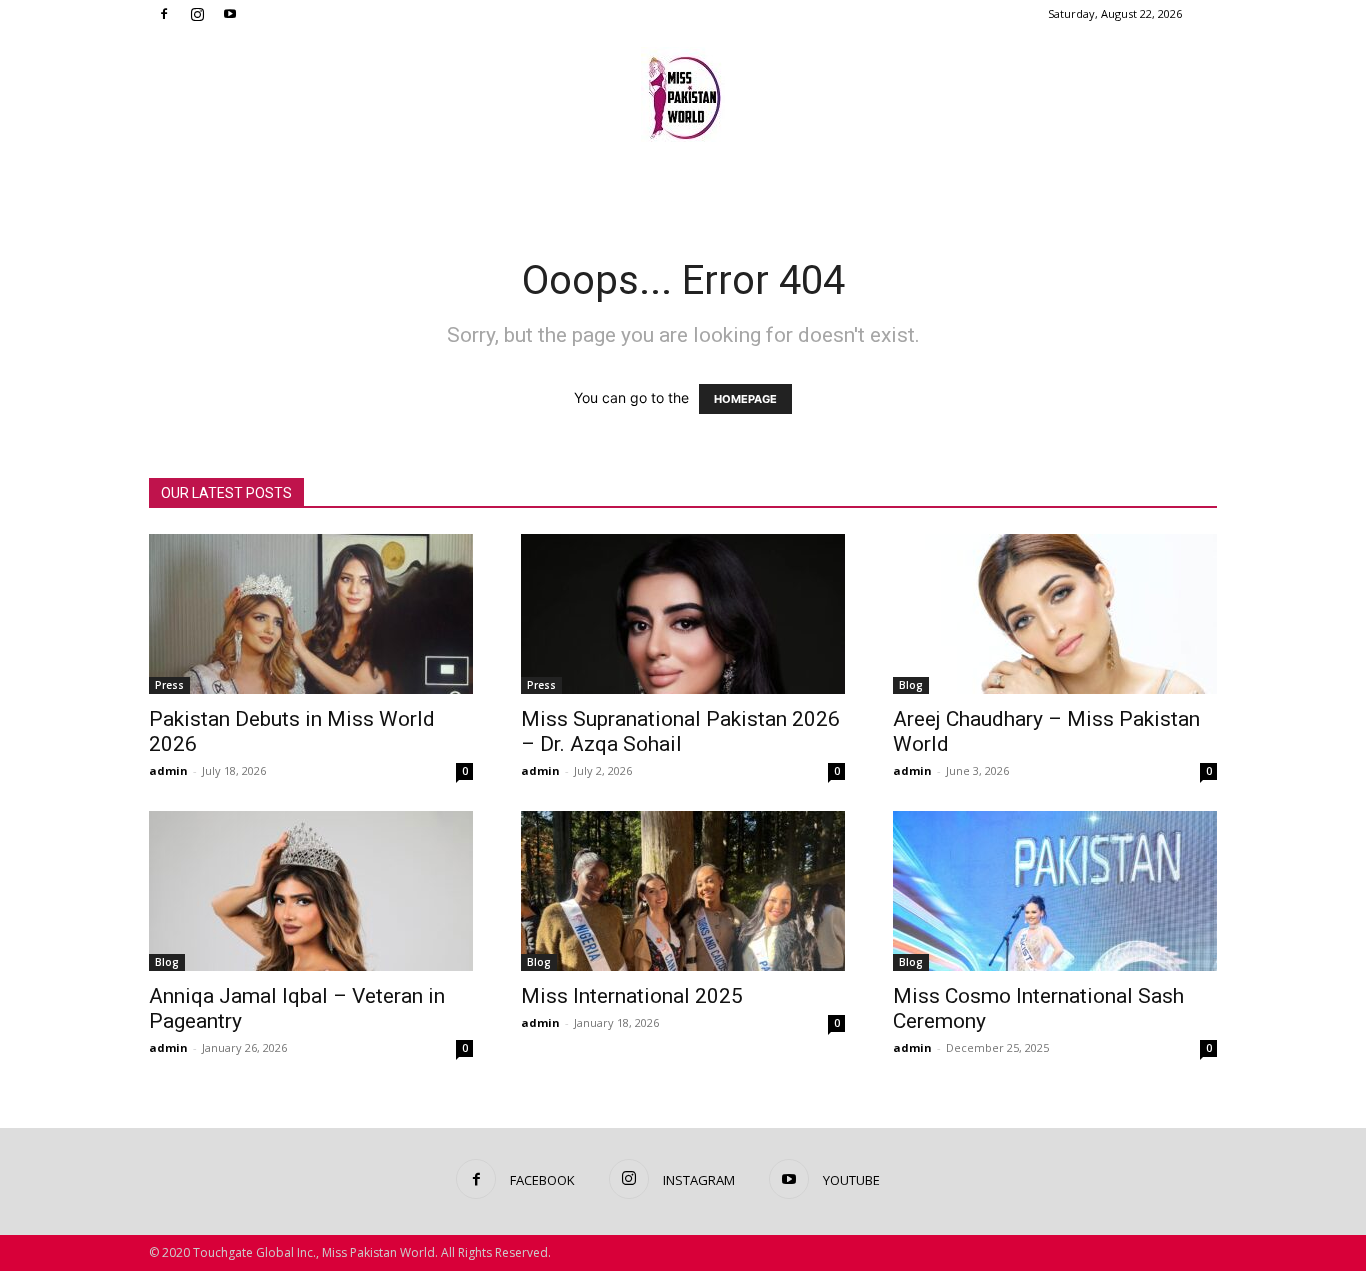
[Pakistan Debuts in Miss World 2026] (311, 614)
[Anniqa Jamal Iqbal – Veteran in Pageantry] (311, 891)
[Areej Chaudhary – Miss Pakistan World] (1055, 614)
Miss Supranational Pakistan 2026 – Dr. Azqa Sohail (680, 731)
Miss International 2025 (632, 996)
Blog (911, 685)
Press (169, 685)
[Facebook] (164, 14)
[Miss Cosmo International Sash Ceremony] (1055, 891)
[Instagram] (197, 14)
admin (168, 770)
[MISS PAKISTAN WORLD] (683, 94)
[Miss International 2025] (683, 891)
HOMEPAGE (745, 399)
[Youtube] (230, 14)
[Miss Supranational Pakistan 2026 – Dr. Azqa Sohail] (683, 614)
